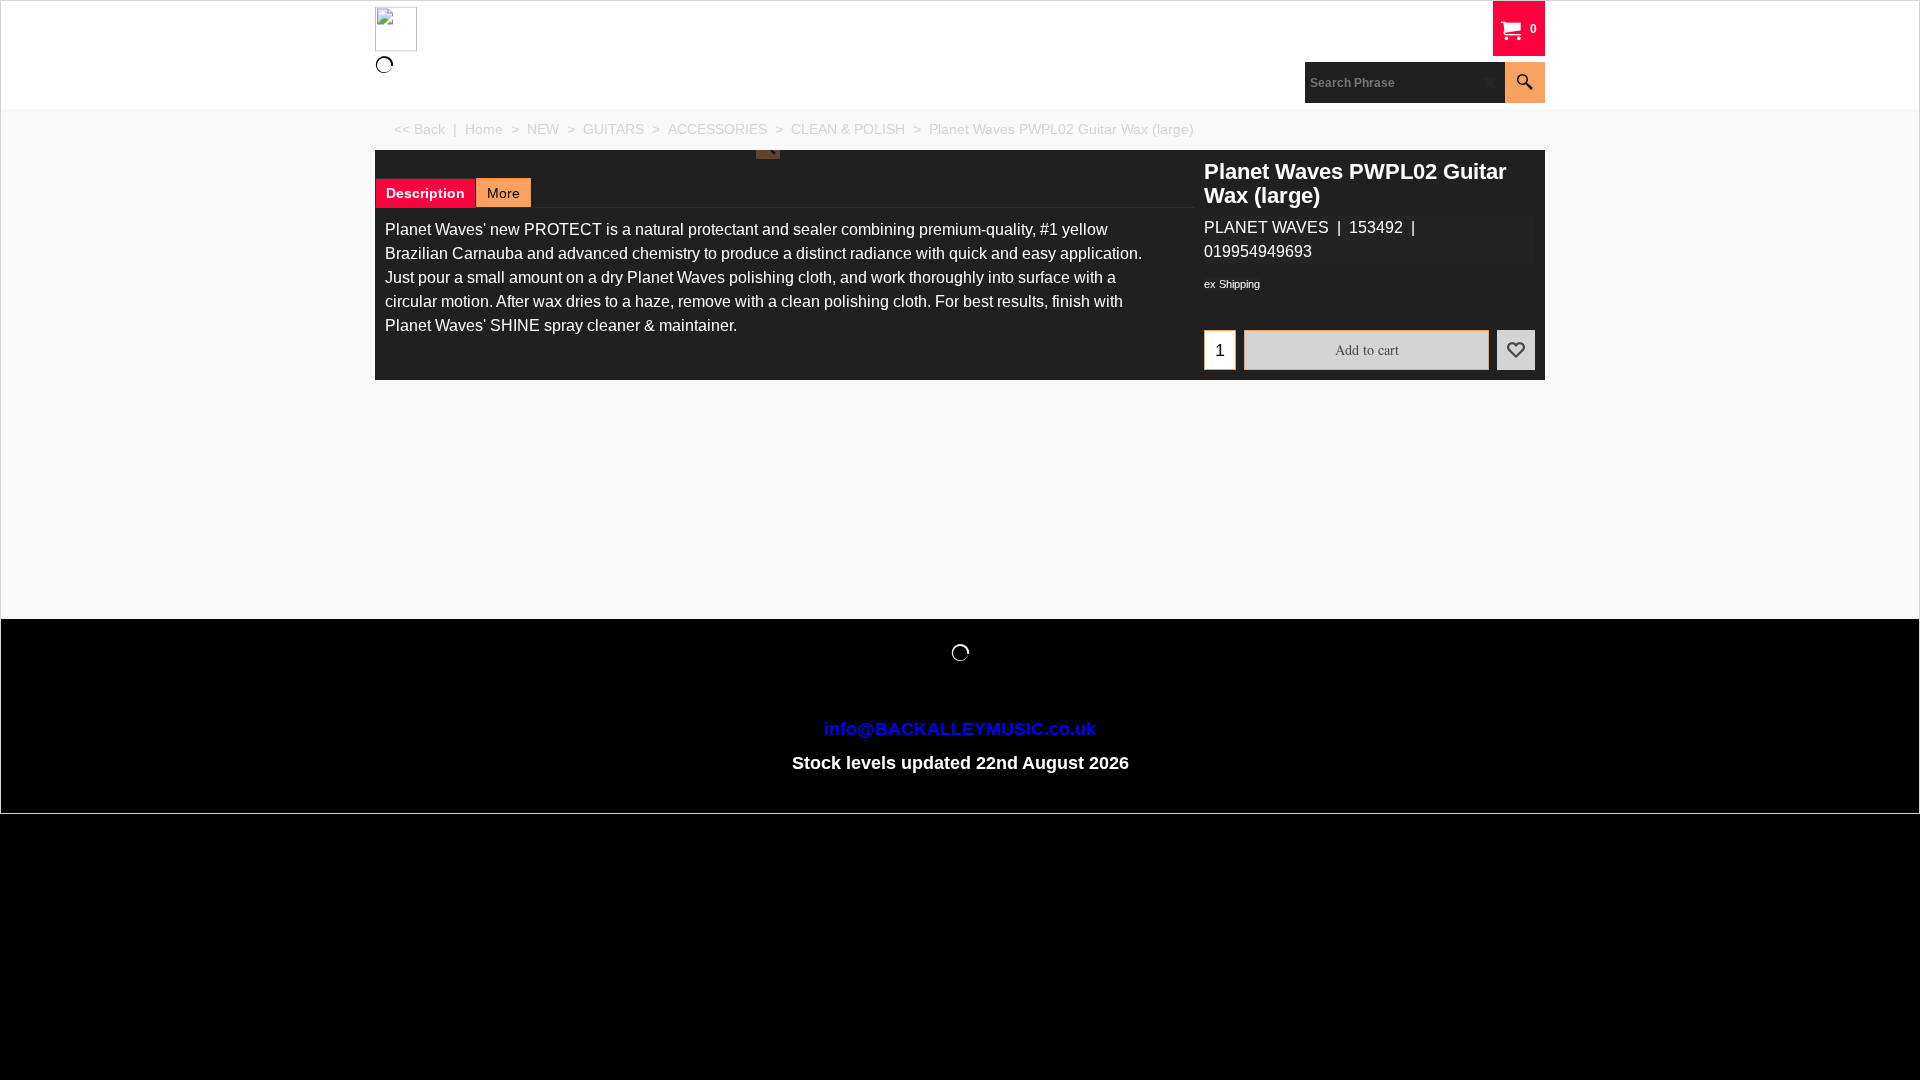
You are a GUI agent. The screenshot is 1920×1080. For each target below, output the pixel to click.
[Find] (1525, 82)
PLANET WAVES (1266, 227)
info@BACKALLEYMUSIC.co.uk (960, 729)
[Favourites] (1516, 350)
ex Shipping (1232, 284)
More (503, 193)
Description (425, 193)
